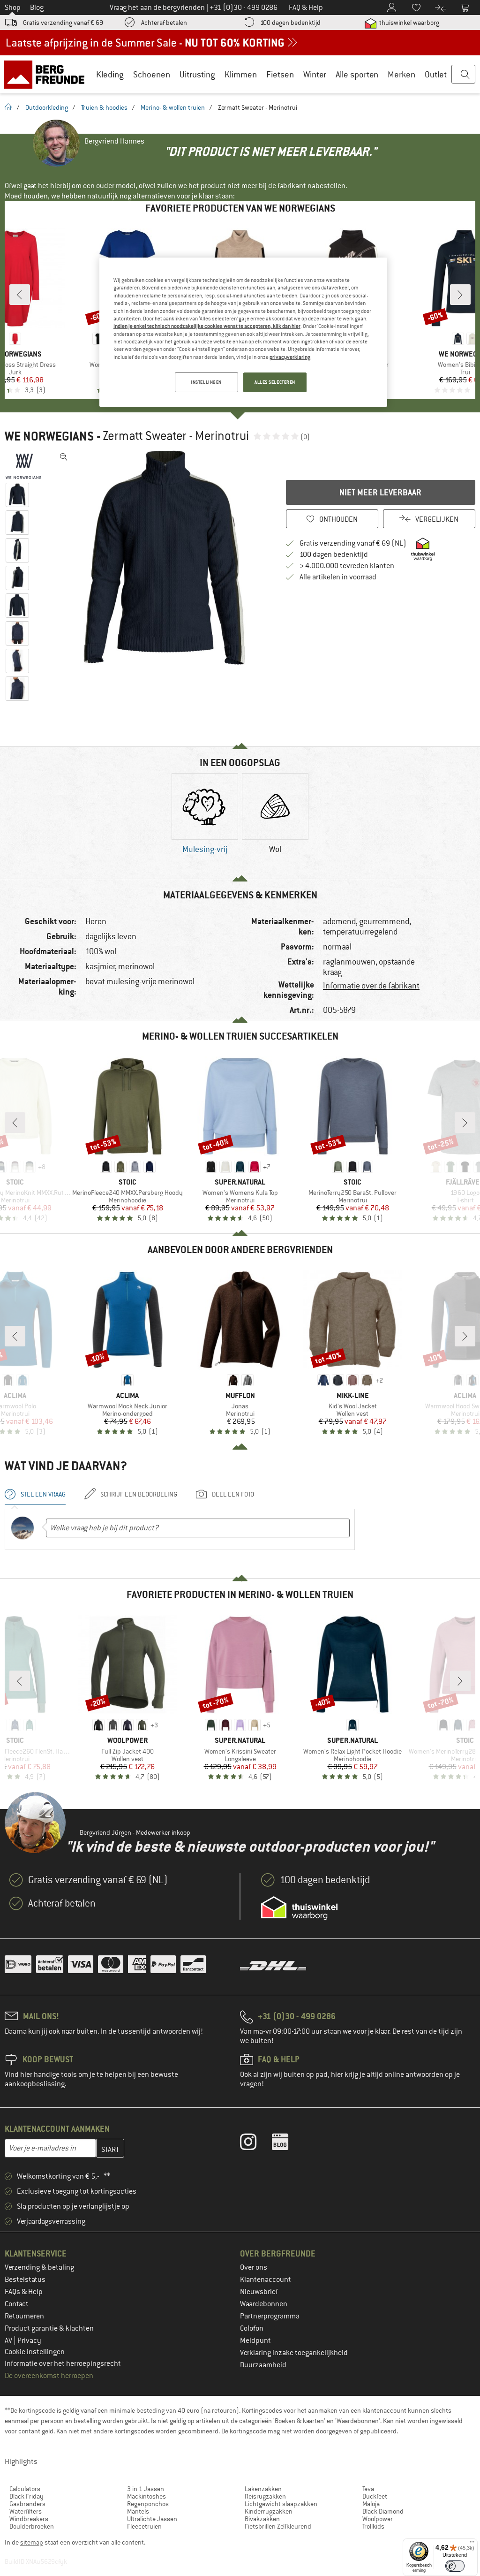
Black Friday (26, 2496)
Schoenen (152, 74)
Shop (13, 8)
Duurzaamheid (263, 2365)
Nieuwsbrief (259, 2292)
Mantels (138, 2511)
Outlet (436, 74)
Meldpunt (255, 2340)
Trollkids (373, 2526)
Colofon (252, 2328)
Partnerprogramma (270, 2316)
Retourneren (24, 2316)
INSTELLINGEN (206, 382)
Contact (17, 2304)
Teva (368, 2489)
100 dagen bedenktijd (290, 23)
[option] (165, 558)
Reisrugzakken (265, 2496)
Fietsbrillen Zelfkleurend (278, 2526)
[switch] (455, 2566)
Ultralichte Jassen (152, 2519)
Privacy (29, 2340)
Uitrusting (197, 74)
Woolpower (378, 2519)
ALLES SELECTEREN (275, 382)
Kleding (110, 74)
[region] (243, 332)
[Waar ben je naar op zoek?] (463, 75)
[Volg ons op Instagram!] (255, 2144)
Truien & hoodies (104, 107)
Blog (37, 8)
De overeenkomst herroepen (49, 2376)
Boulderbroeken (32, 2526)
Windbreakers (29, 2519)
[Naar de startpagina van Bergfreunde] (48, 74)
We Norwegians (49, 436)
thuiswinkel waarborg (409, 23)
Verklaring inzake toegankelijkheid (294, 2353)
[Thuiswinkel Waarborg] (299, 1908)
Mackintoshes (146, 2496)
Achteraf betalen (164, 23)
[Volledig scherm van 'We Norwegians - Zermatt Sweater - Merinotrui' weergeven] (64, 457)
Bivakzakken (262, 2519)
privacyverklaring (290, 357)
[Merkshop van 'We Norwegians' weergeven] (27, 466)
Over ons (254, 2267)
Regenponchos (148, 2504)
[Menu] (472, 2544)
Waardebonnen (264, 2304)
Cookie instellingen (35, 2352)
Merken (401, 74)
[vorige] (20, 295)
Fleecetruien (144, 2526)
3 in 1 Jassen (146, 2489)
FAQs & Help (24, 2292)
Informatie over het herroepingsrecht (63, 2363)
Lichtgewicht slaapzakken (281, 2504)
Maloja (371, 2504)
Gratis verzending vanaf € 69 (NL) (353, 543)
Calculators (25, 2489)
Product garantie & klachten (49, 2328)
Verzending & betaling (39, 2267)
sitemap (32, 2542)
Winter (315, 74)
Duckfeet (375, 2496)
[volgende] (460, 295)
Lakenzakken (263, 2489)
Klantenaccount (266, 2280)
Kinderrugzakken (269, 2511)
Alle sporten (357, 74)
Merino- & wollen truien (173, 107)
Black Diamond (383, 2511)
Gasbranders (27, 2504)
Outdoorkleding (47, 107)
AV (9, 2340)
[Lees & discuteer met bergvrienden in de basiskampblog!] (287, 2144)
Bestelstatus (25, 2280)
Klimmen (241, 74)
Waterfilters (26, 2511)
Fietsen (280, 74)
